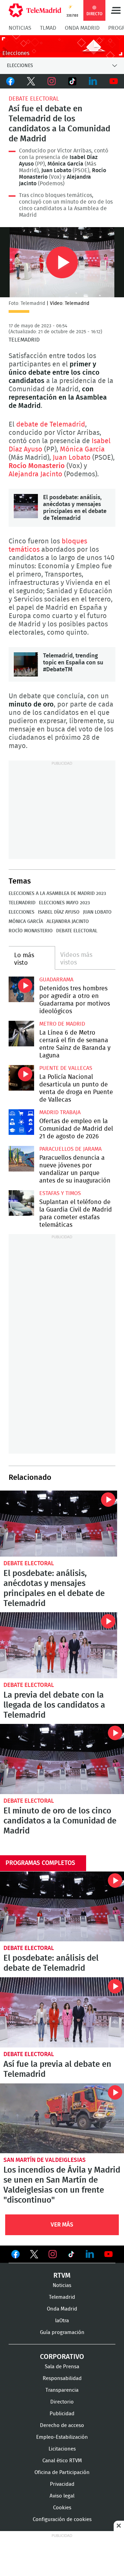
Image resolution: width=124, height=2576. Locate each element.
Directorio (62, 2402)
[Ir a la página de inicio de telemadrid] (35, 10)
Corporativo (62, 2357)
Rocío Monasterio (37, 466)
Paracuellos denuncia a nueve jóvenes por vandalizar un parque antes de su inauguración (21, 1159)
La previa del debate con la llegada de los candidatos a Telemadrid (59, 1645)
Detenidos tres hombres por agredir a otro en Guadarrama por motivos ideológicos (21, 989)
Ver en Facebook (15, 2256)
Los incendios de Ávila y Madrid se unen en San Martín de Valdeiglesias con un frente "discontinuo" (62, 2118)
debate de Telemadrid (51, 424)
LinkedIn (93, 81)
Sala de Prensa (62, 2367)
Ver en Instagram (53, 2254)
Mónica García (82, 449)
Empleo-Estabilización (62, 2437)
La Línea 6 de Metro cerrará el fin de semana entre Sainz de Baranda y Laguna (21, 1034)
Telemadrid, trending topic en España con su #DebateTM (26, 664)
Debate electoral (34, 99)
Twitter (31, 81)
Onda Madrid (82, 28)
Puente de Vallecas (66, 1068)
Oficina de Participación (62, 2472)
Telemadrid (22, 903)
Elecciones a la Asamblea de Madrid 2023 (57, 894)
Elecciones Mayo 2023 (64, 903)
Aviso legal (62, 2496)
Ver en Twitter (34, 2256)
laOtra (62, 2321)
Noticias (20, 28)
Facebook (10, 81)
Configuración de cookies (62, 2519)
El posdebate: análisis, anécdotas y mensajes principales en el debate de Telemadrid (26, 506)
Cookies (62, 2508)
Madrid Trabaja (60, 1112)
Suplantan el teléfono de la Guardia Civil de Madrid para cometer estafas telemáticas (21, 1203)
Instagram (52, 81)
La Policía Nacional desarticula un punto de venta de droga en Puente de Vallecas (21, 1078)
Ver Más (62, 2225)
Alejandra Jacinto (35, 474)
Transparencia (62, 2390)
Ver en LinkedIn (90, 2254)
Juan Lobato (72, 458)
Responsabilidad (62, 2378)
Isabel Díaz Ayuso (59, 912)
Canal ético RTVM (62, 2461)
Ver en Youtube (108, 2254)
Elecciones (22, 912)
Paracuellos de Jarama (70, 1149)
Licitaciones (62, 2449)
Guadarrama (56, 980)
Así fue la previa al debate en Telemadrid (57, 2069)
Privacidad (62, 2484)
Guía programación (62, 2332)
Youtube (114, 81)
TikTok (72, 81)
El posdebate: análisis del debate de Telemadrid (51, 1963)
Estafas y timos (60, 1193)
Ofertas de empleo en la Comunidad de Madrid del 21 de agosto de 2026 (21, 1122)
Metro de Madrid (62, 1024)
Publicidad (62, 2414)
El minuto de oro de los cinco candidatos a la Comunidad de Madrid (62, 1759)
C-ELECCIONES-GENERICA (62, 46)
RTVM (62, 2276)
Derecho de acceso (62, 2425)
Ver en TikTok (71, 2256)
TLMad (48, 28)
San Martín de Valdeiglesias (45, 2160)
